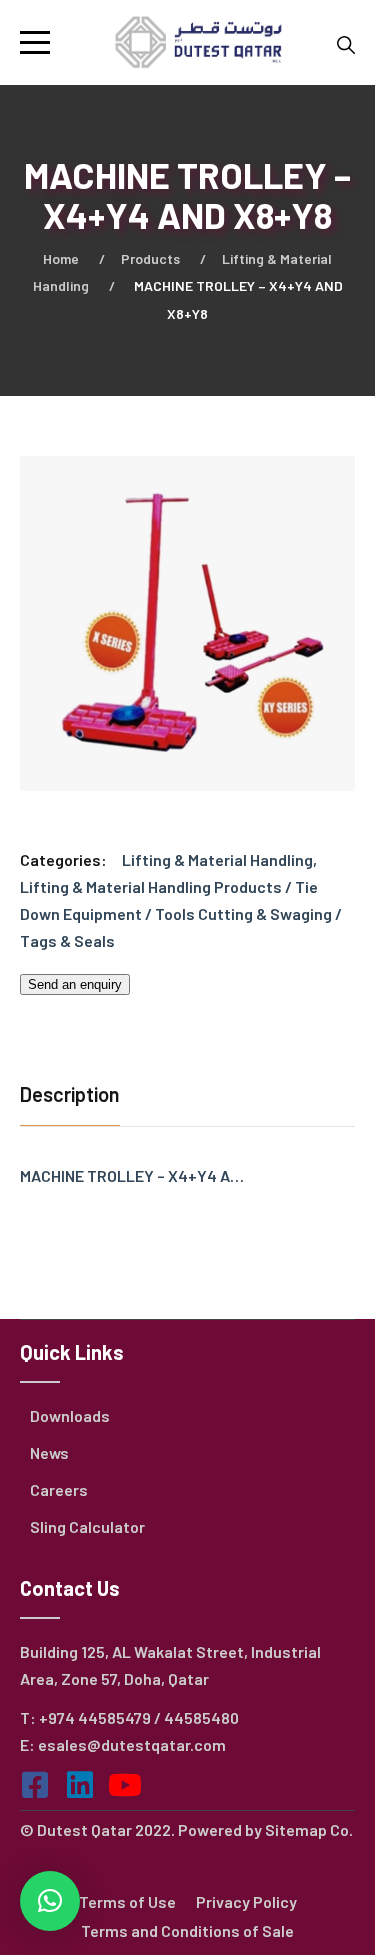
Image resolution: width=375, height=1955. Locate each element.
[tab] (75, 1096)
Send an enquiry (75, 984)
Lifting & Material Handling (217, 859)
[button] (50, 1901)
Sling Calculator (87, 1526)
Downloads (70, 1415)
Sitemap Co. (309, 1829)
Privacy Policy (246, 1901)
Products (150, 258)
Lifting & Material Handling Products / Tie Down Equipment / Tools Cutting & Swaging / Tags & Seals (181, 913)
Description (70, 1094)
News (49, 1452)
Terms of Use (127, 1901)
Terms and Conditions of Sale (187, 1930)
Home (61, 258)
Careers (59, 1489)
